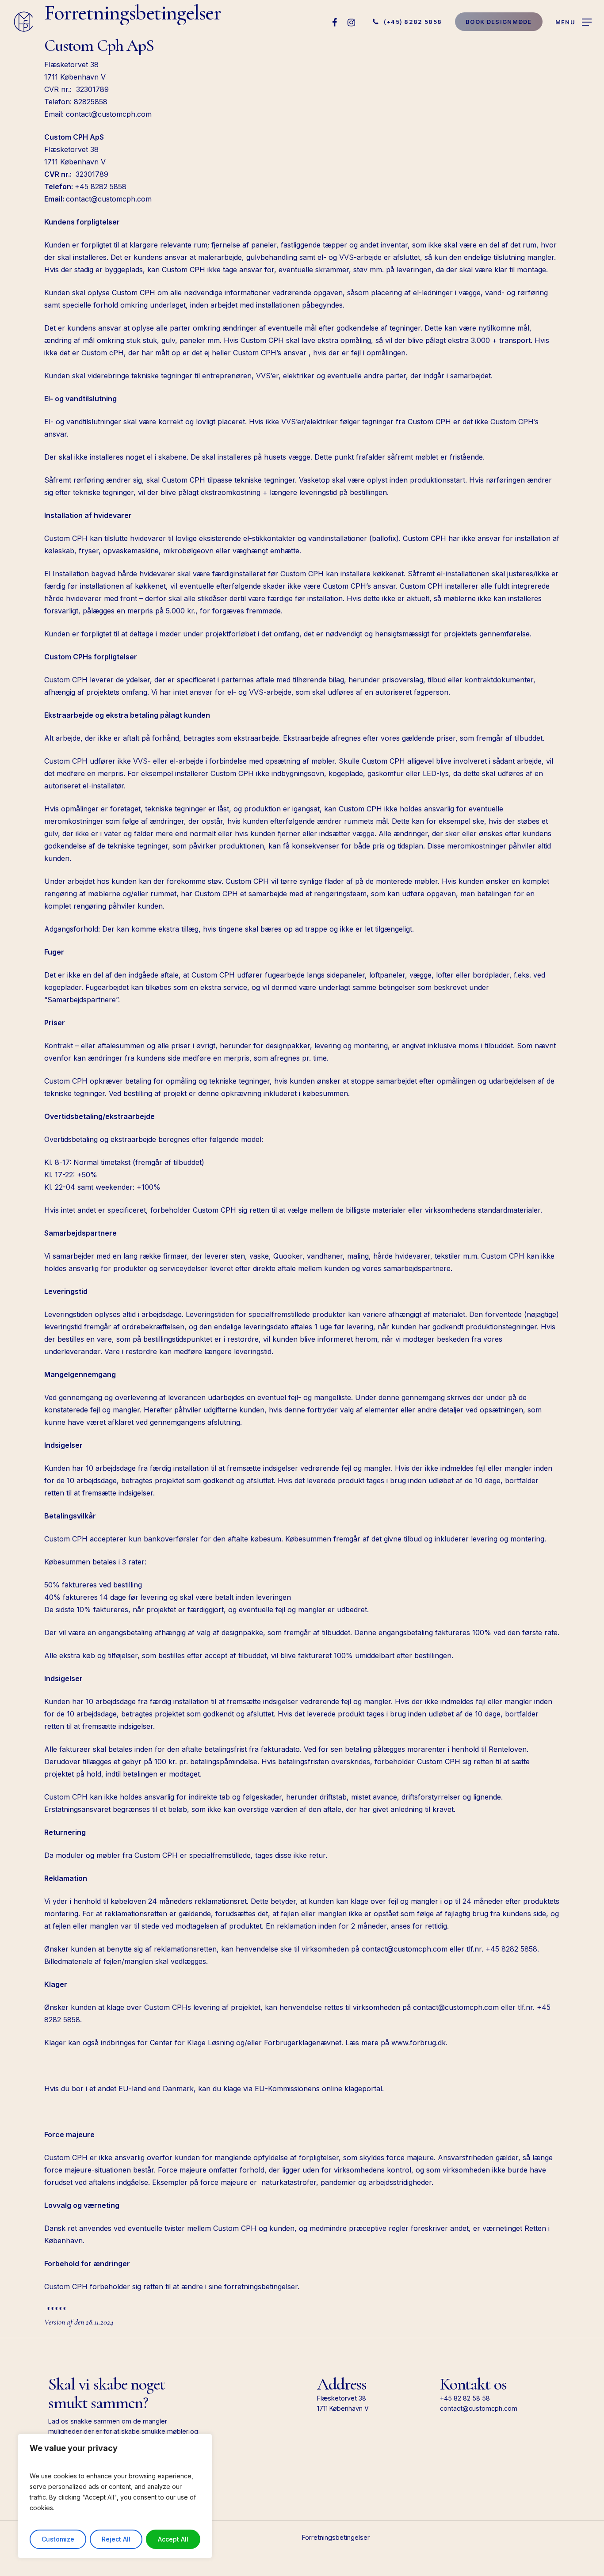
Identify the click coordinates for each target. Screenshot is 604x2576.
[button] (573, 22)
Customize (58, 2539)
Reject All (116, 2539)
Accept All (173, 2539)
